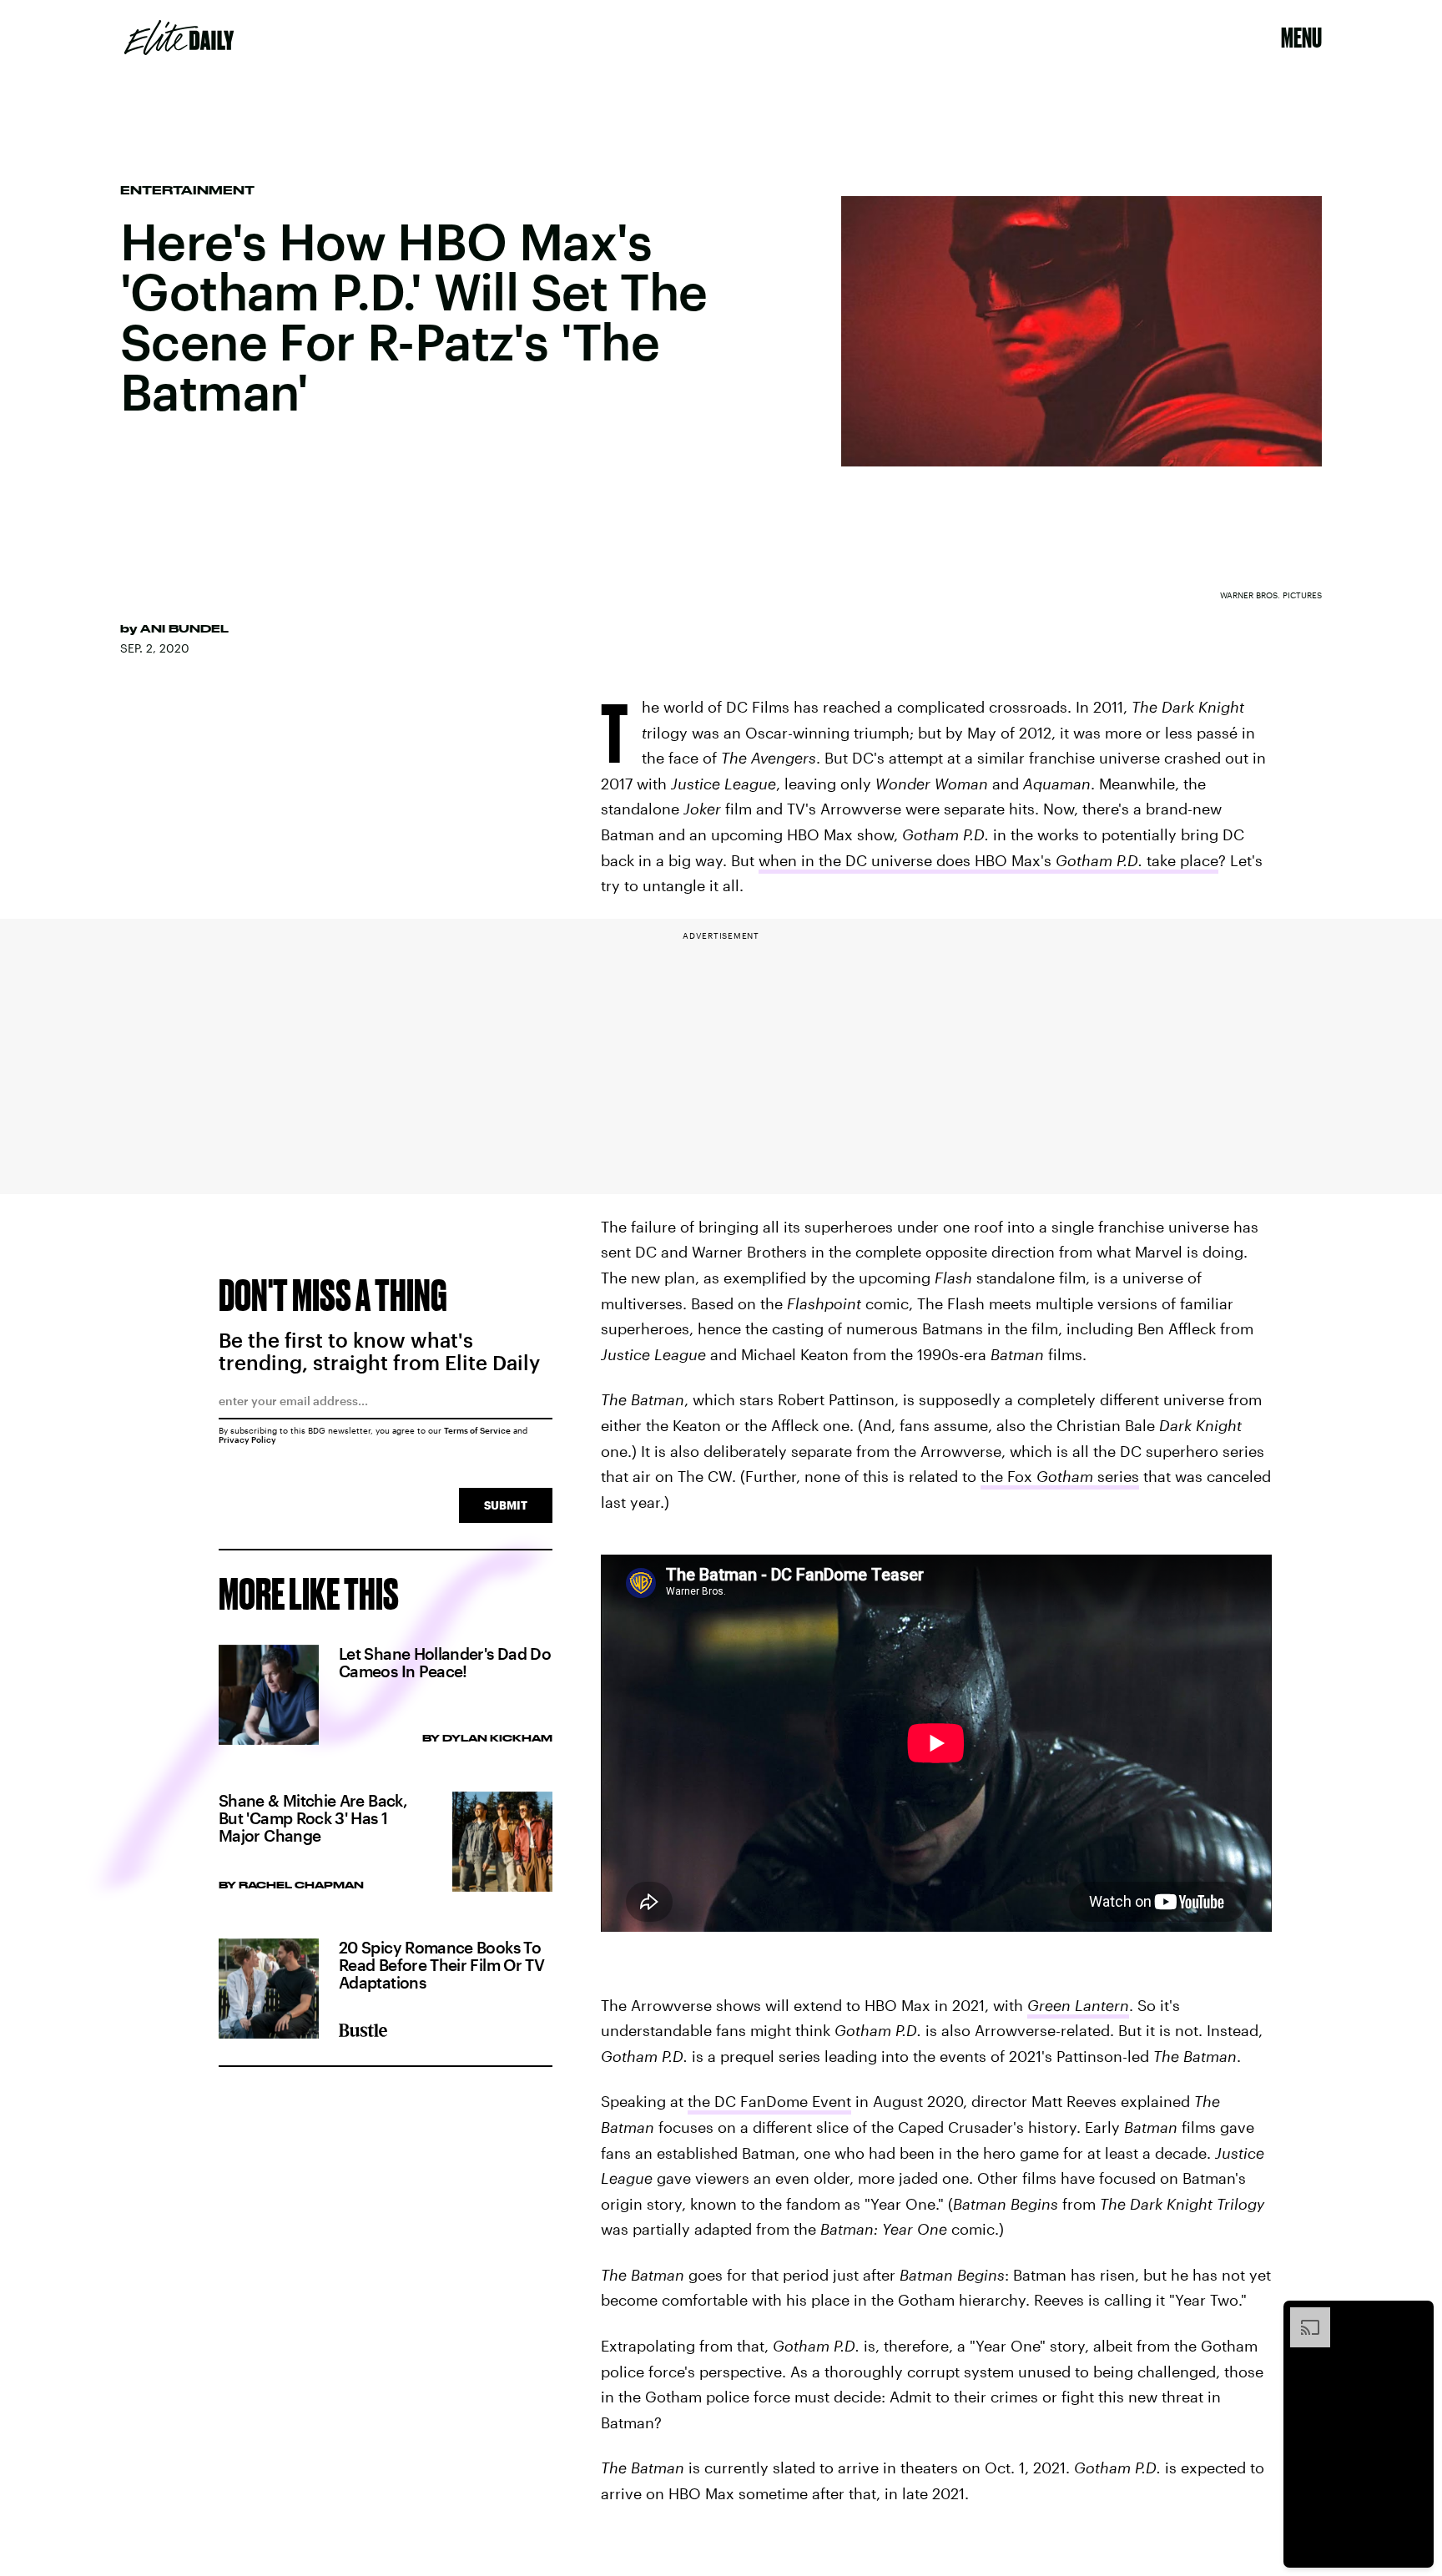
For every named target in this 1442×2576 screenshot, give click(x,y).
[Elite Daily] (179, 38)
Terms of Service (477, 1430)
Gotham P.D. (1101, 860)
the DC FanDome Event (769, 2101)
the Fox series (1060, 1476)
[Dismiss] (1415, 2316)
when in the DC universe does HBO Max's (907, 860)
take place (1182, 860)
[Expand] (1302, 2316)
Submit (506, 1505)
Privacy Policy (247, 1439)
